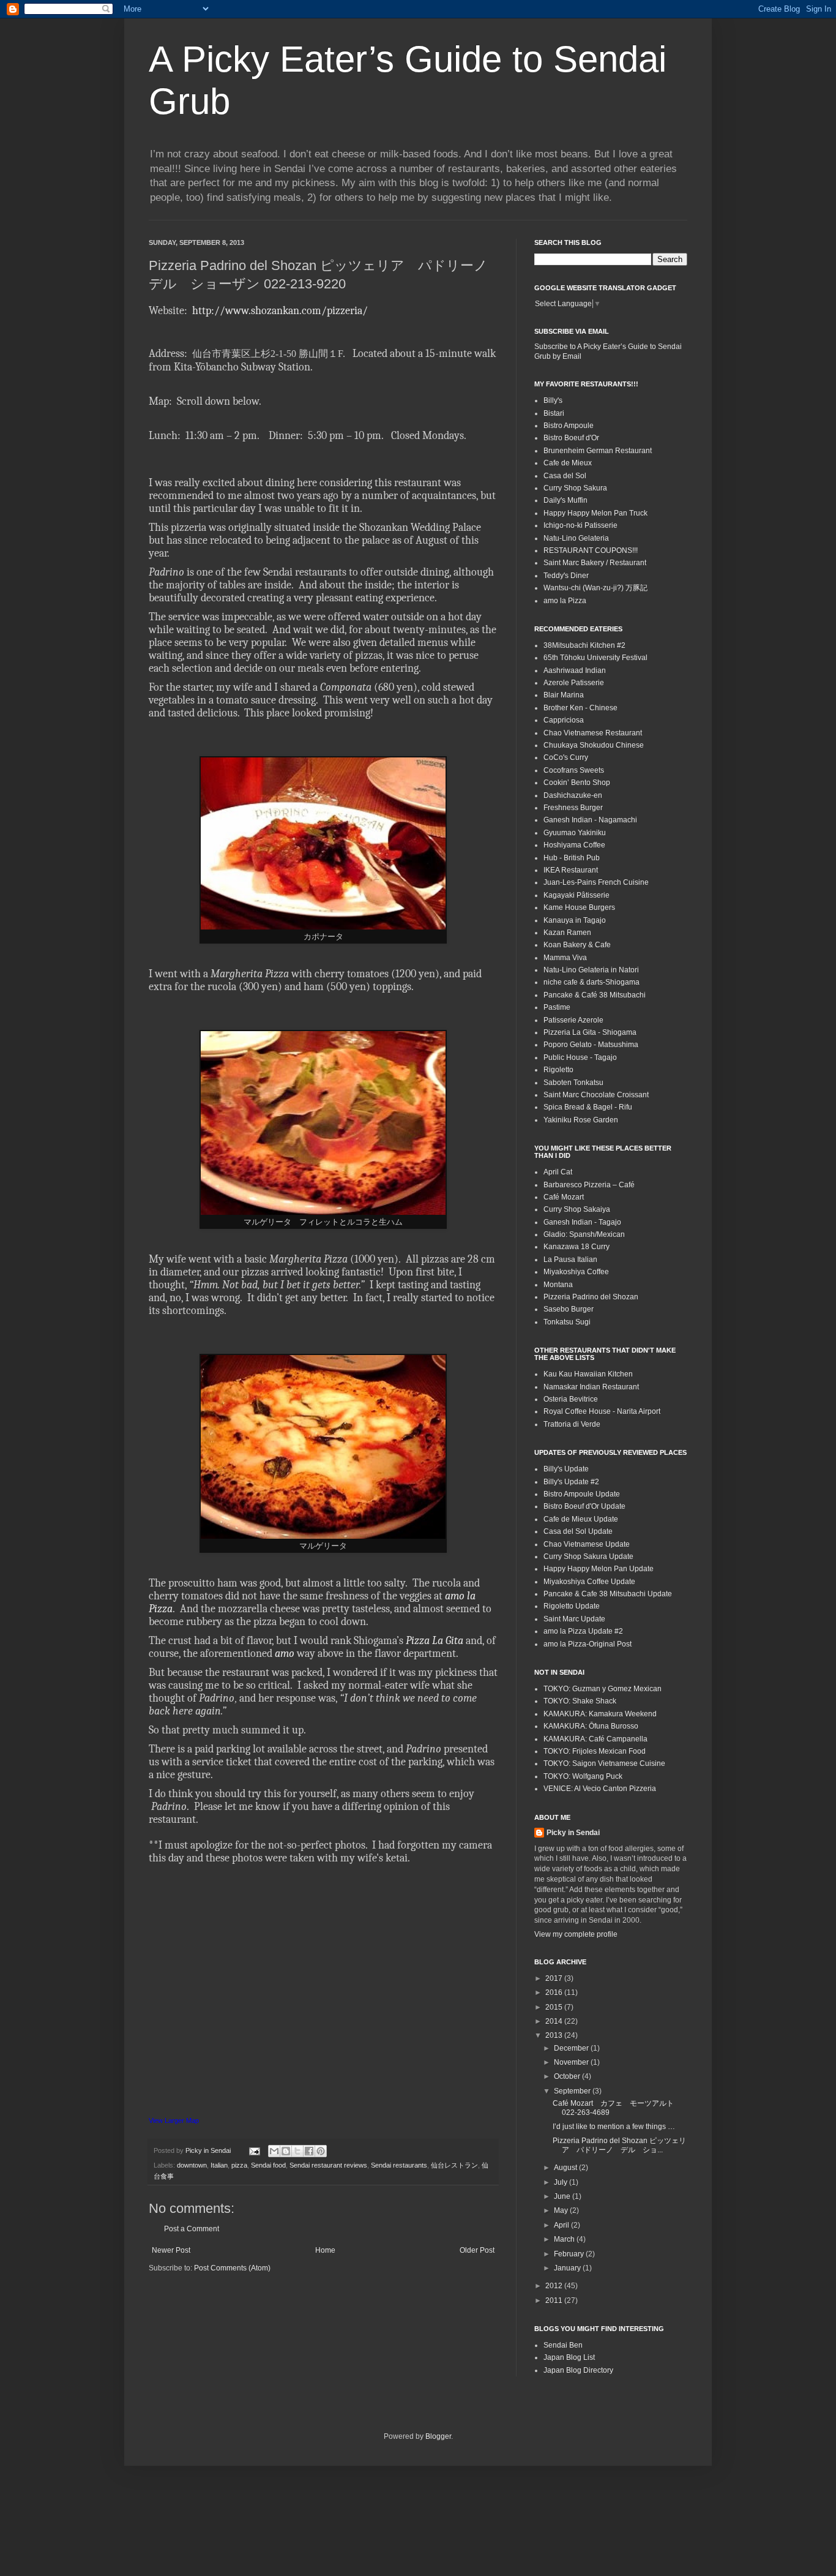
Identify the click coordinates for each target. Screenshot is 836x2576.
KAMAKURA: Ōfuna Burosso (591, 1726)
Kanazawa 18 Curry (577, 1247)
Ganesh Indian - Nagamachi (590, 820)
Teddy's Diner (566, 576)
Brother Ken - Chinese (580, 708)
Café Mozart (564, 1197)
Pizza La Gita (435, 1641)
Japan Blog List (569, 2357)
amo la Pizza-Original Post (588, 1644)
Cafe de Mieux (568, 463)
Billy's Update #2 (571, 1482)
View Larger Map (174, 2120)
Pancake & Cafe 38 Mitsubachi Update (608, 1594)
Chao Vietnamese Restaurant (593, 733)
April (562, 2225)
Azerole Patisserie (574, 683)
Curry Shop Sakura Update (588, 1556)
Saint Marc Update (574, 1619)
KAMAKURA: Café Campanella (595, 1739)
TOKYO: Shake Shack (580, 1701)
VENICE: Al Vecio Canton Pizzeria (600, 1789)
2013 (555, 2035)
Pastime (557, 1007)
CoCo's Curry (566, 757)
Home (325, 2250)
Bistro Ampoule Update (582, 1494)
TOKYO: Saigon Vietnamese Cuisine (604, 1763)
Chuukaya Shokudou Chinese (594, 745)
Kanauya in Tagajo (575, 920)
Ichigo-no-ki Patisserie (580, 525)
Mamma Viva (565, 958)
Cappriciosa (564, 720)
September (573, 2091)
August (566, 2168)
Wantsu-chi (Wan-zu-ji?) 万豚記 (595, 588)
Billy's (553, 400)
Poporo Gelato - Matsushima (591, 1045)
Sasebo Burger (569, 1309)
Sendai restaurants (399, 2165)
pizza (239, 2165)
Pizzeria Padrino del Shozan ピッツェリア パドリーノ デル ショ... (619, 2145)
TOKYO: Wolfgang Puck (583, 1776)
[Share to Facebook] (309, 2151)
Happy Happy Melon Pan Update (599, 1569)
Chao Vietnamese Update (587, 1544)
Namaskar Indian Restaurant (591, 1387)
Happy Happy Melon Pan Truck (595, 513)
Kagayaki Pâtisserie (577, 895)
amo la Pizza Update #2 (583, 1631)
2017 (555, 1978)
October (568, 2076)
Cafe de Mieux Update (581, 1519)
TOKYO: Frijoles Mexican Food (595, 1751)
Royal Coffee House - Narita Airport (602, 1411)
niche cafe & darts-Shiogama (592, 982)
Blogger (438, 2436)
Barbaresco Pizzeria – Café (589, 1185)
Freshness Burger (573, 808)
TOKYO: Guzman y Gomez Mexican (603, 1689)
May (562, 2210)
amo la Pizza (565, 601)
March (565, 2239)
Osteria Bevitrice (571, 1399)
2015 (555, 2007)
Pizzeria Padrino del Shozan (591, 1297)
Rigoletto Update (572, 1606)
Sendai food (268, 2165)
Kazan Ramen (567, 933)
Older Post (477, 2250)
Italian (219, 2165)
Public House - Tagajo (580, 1057)
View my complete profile (576, 1934)
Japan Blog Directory (578, 2370)
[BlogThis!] (286, 2151)
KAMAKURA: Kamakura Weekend (600, 1714)
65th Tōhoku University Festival (595, 658)
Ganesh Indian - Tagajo (582, 1222)
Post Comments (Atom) (232, 2268)
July (562, 2182)
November (572, 2062)
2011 (555, 2300)
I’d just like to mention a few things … (614, 2127)
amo (285, 1654)
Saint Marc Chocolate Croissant (596, 1095)
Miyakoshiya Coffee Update (589, 1582)
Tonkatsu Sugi (567, 1322)
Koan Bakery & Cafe (577, 945)
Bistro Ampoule (569, 426)
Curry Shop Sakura (575, 488)
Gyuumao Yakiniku (575, 833)
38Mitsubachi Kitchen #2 (584, 645)
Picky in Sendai (573, 1833)
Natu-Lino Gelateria (576, 538)
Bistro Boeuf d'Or (571, 438)
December (572, 2048)
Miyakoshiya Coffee (576, 1272)
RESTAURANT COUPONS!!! (591, 550)
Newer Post (171, 2250)
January (568, 2268)
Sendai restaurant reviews (328, 2165)
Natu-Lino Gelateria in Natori (591, 970)
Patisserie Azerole (573, 1020)
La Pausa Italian (570, 1260)
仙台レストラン (454, 2165)
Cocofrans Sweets (574, 770)
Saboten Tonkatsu (573, 1083)
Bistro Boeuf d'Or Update (584, 1506)
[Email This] (274, 2151)
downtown (192, 2165)
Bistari (554, 413)
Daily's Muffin (565, 500)
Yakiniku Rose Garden (581, 1120)
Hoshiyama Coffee (574, 845)
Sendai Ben (563, 2345)
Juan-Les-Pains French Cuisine (596, 882)
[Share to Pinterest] (321, 2151)
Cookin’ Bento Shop (577, 783)
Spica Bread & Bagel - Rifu (588, 1107)
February (570, 2254)
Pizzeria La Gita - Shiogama (590, 1032)
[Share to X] (297, 2151)
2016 (555, 1992)
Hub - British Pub (572, 858)
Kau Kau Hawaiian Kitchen (588, 1374)
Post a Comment (192, 2229)
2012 (555, 2286)
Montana (558, 1285)
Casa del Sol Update (578, 1531)
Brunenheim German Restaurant (598, 451)
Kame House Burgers (579, 907)
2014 (555, 2021)
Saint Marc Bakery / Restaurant (595, 563)
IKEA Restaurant (571, 870)
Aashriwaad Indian (575, 670)
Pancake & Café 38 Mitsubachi (595, 995)
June (563, 2196)
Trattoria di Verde (572, 1424)
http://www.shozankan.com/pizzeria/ (279, 311)
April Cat (558, 1172)
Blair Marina (564, 695)
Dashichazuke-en (573, 795)
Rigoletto (558, 1070)
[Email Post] (254, 2150)
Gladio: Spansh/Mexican (584, 1234)
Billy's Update (566, 1469)
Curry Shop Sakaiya (577, 1209)
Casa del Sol (565, 476)
